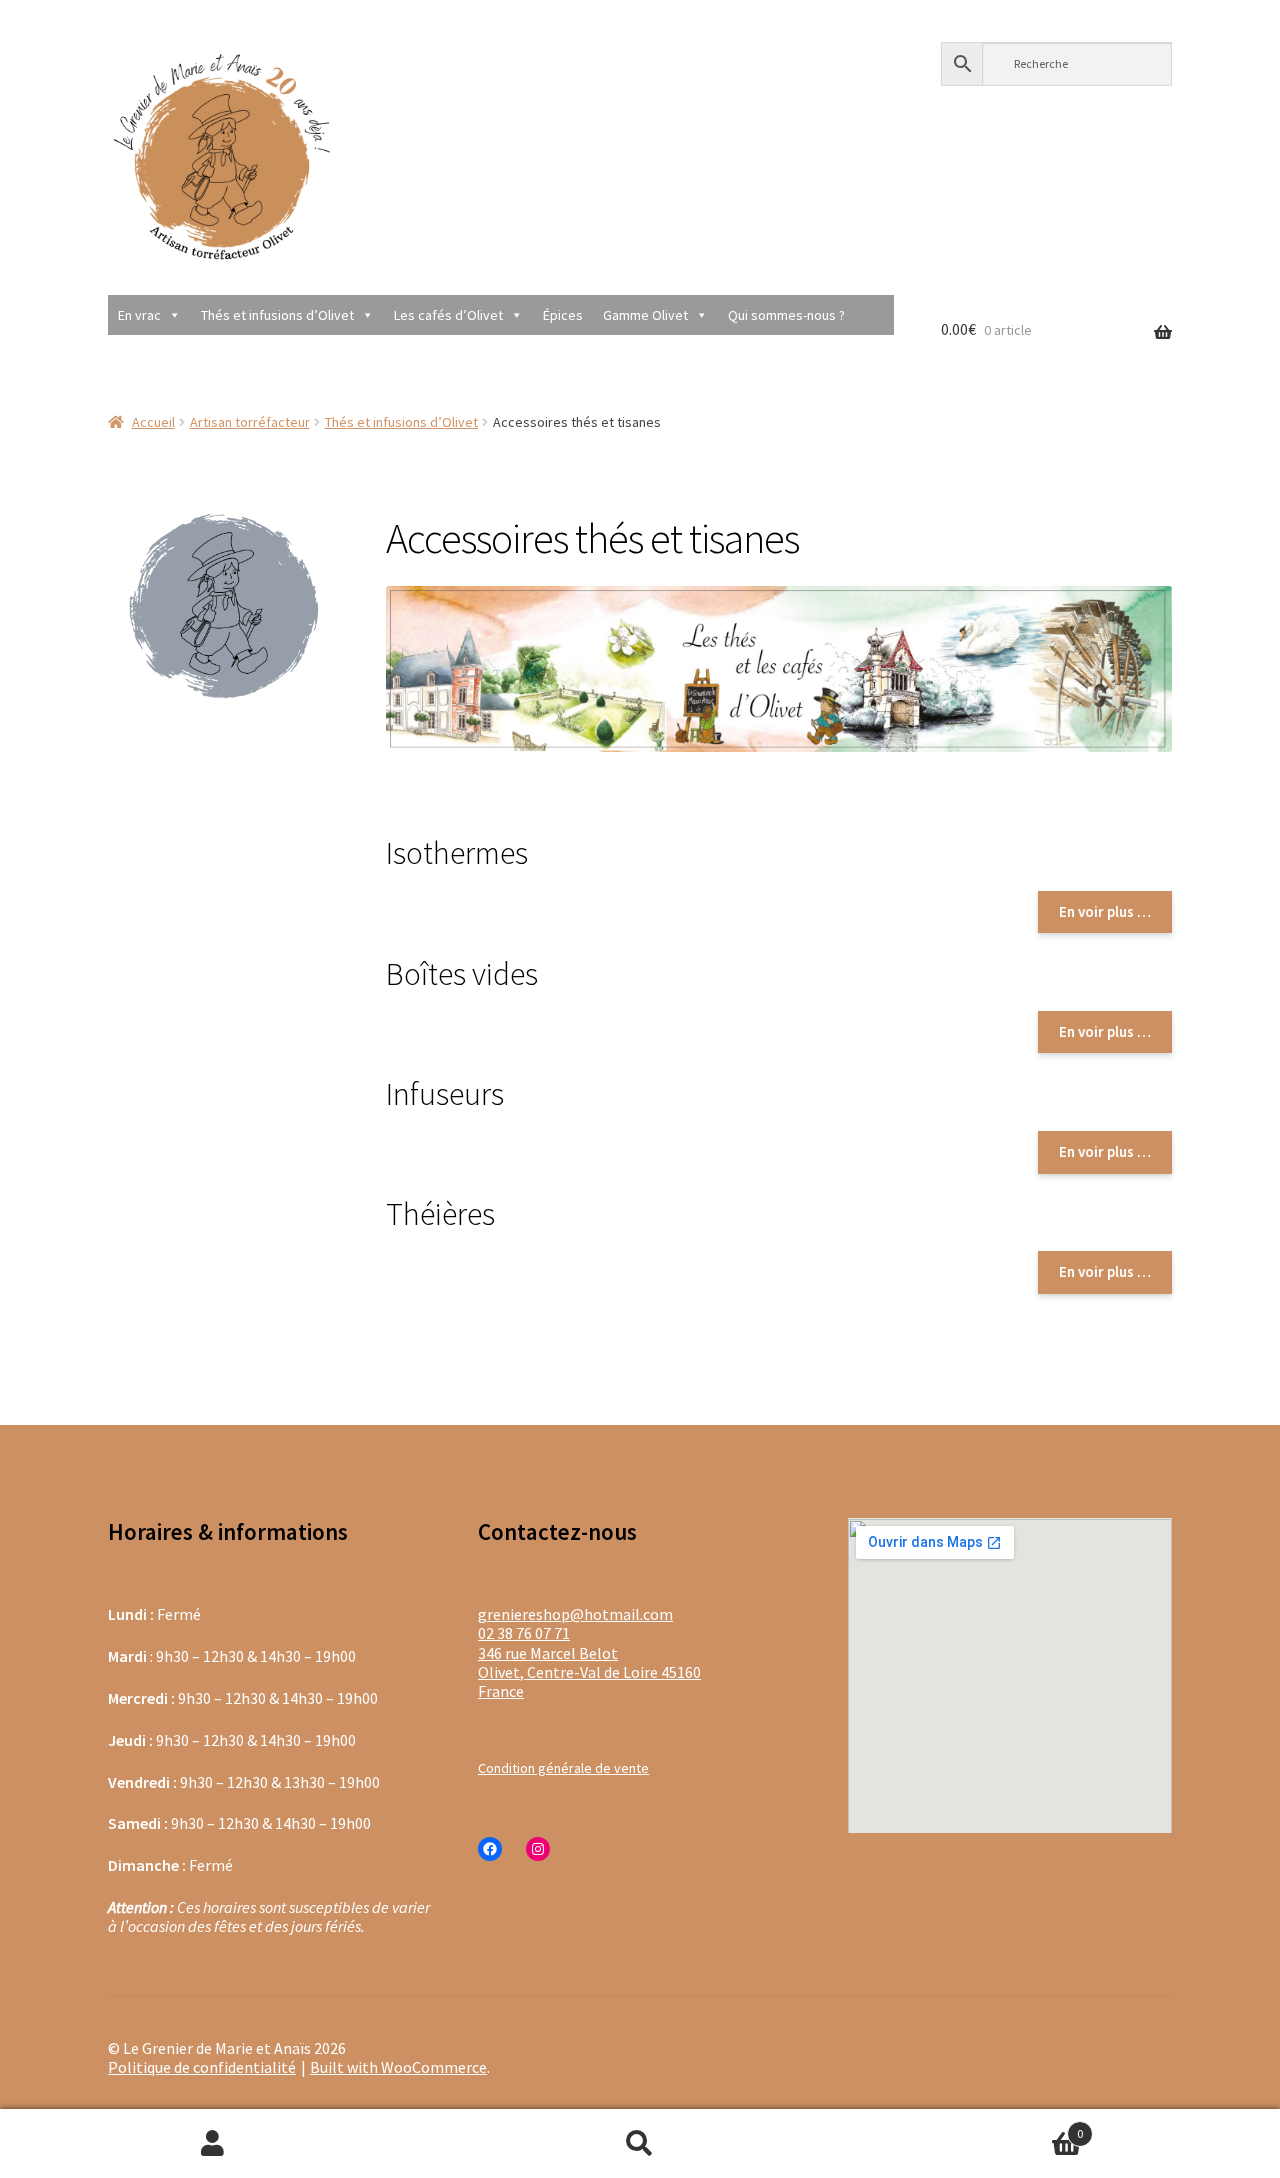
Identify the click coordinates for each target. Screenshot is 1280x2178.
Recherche (640, 2144)
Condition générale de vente (563, 1768)
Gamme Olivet (645, 315)
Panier (967, 2125)
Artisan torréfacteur (250, 422)
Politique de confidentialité (202, 2067)
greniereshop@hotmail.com (575, 1614)
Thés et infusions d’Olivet (277, 315)
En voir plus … (1105, 911)
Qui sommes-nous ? (786, 315)
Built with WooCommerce (398, 2067)
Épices (563, 315)
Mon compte (213, 2144)
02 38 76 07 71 (524, 1633)
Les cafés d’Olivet (448, 315)
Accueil (153, 422)
